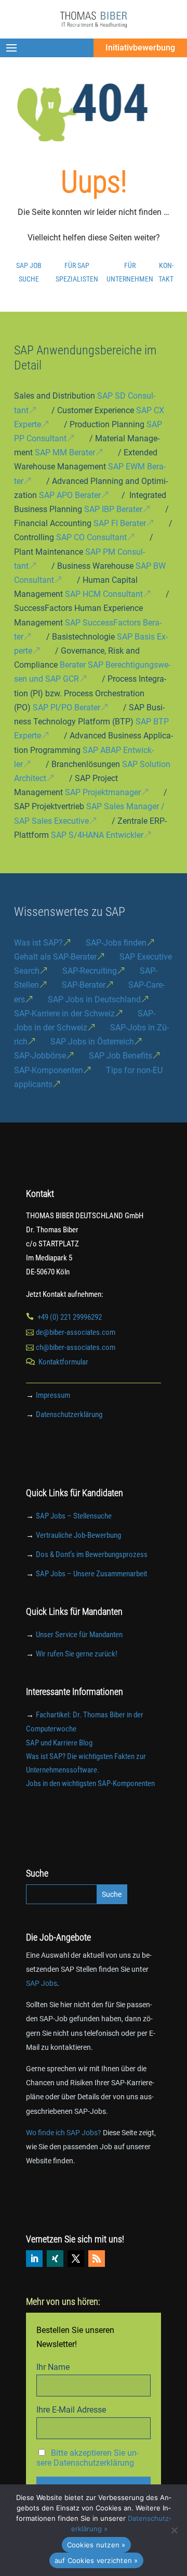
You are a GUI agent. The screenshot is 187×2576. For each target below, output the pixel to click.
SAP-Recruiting (90, 971)
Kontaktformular (63, 1362)
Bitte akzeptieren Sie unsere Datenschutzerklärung (88, 2458)
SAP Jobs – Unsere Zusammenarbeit (91, 1574)
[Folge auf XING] (55, 2259)
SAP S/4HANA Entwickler (97, 835)
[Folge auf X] (76, 2259)
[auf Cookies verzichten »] (174, 2530)
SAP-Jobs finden (116, 943)
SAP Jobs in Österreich (92, 1042)
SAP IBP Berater (113, 509)
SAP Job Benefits (121, 1056)
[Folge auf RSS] (97, 2259)
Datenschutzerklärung (69, 1414)
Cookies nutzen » (96, 2545)
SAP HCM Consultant (104, 594)
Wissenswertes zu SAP (70, 912)
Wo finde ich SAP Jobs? (64, 2133)
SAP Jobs (42, 1983)
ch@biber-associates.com (76, 1347)
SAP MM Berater (65, 452)
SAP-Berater (84, 985)
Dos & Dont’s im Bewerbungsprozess (92, 1554)
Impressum (53, 1395)
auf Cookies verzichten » (96, 2560)
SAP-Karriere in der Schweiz (64, 1013)
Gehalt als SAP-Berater (55, 957)
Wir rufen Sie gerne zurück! (77, 1654)
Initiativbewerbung (140, 48)
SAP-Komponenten (49, 1070)
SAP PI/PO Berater (66, 707)
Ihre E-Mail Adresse (71, 2410)
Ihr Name (53, 2367)
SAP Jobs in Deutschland (94, 999)
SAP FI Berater (120, 523)
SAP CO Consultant (91, 537)
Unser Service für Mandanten (79, 1635)
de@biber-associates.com (76, 1332)
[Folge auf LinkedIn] (34, 2259)
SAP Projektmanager (103, 792)
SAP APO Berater (70, 495)
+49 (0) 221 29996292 (70, 1317)
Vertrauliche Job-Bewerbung (78, 1535)
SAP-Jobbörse (40, 1056)
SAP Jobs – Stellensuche (74, 1516)
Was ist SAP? (38, 943)
